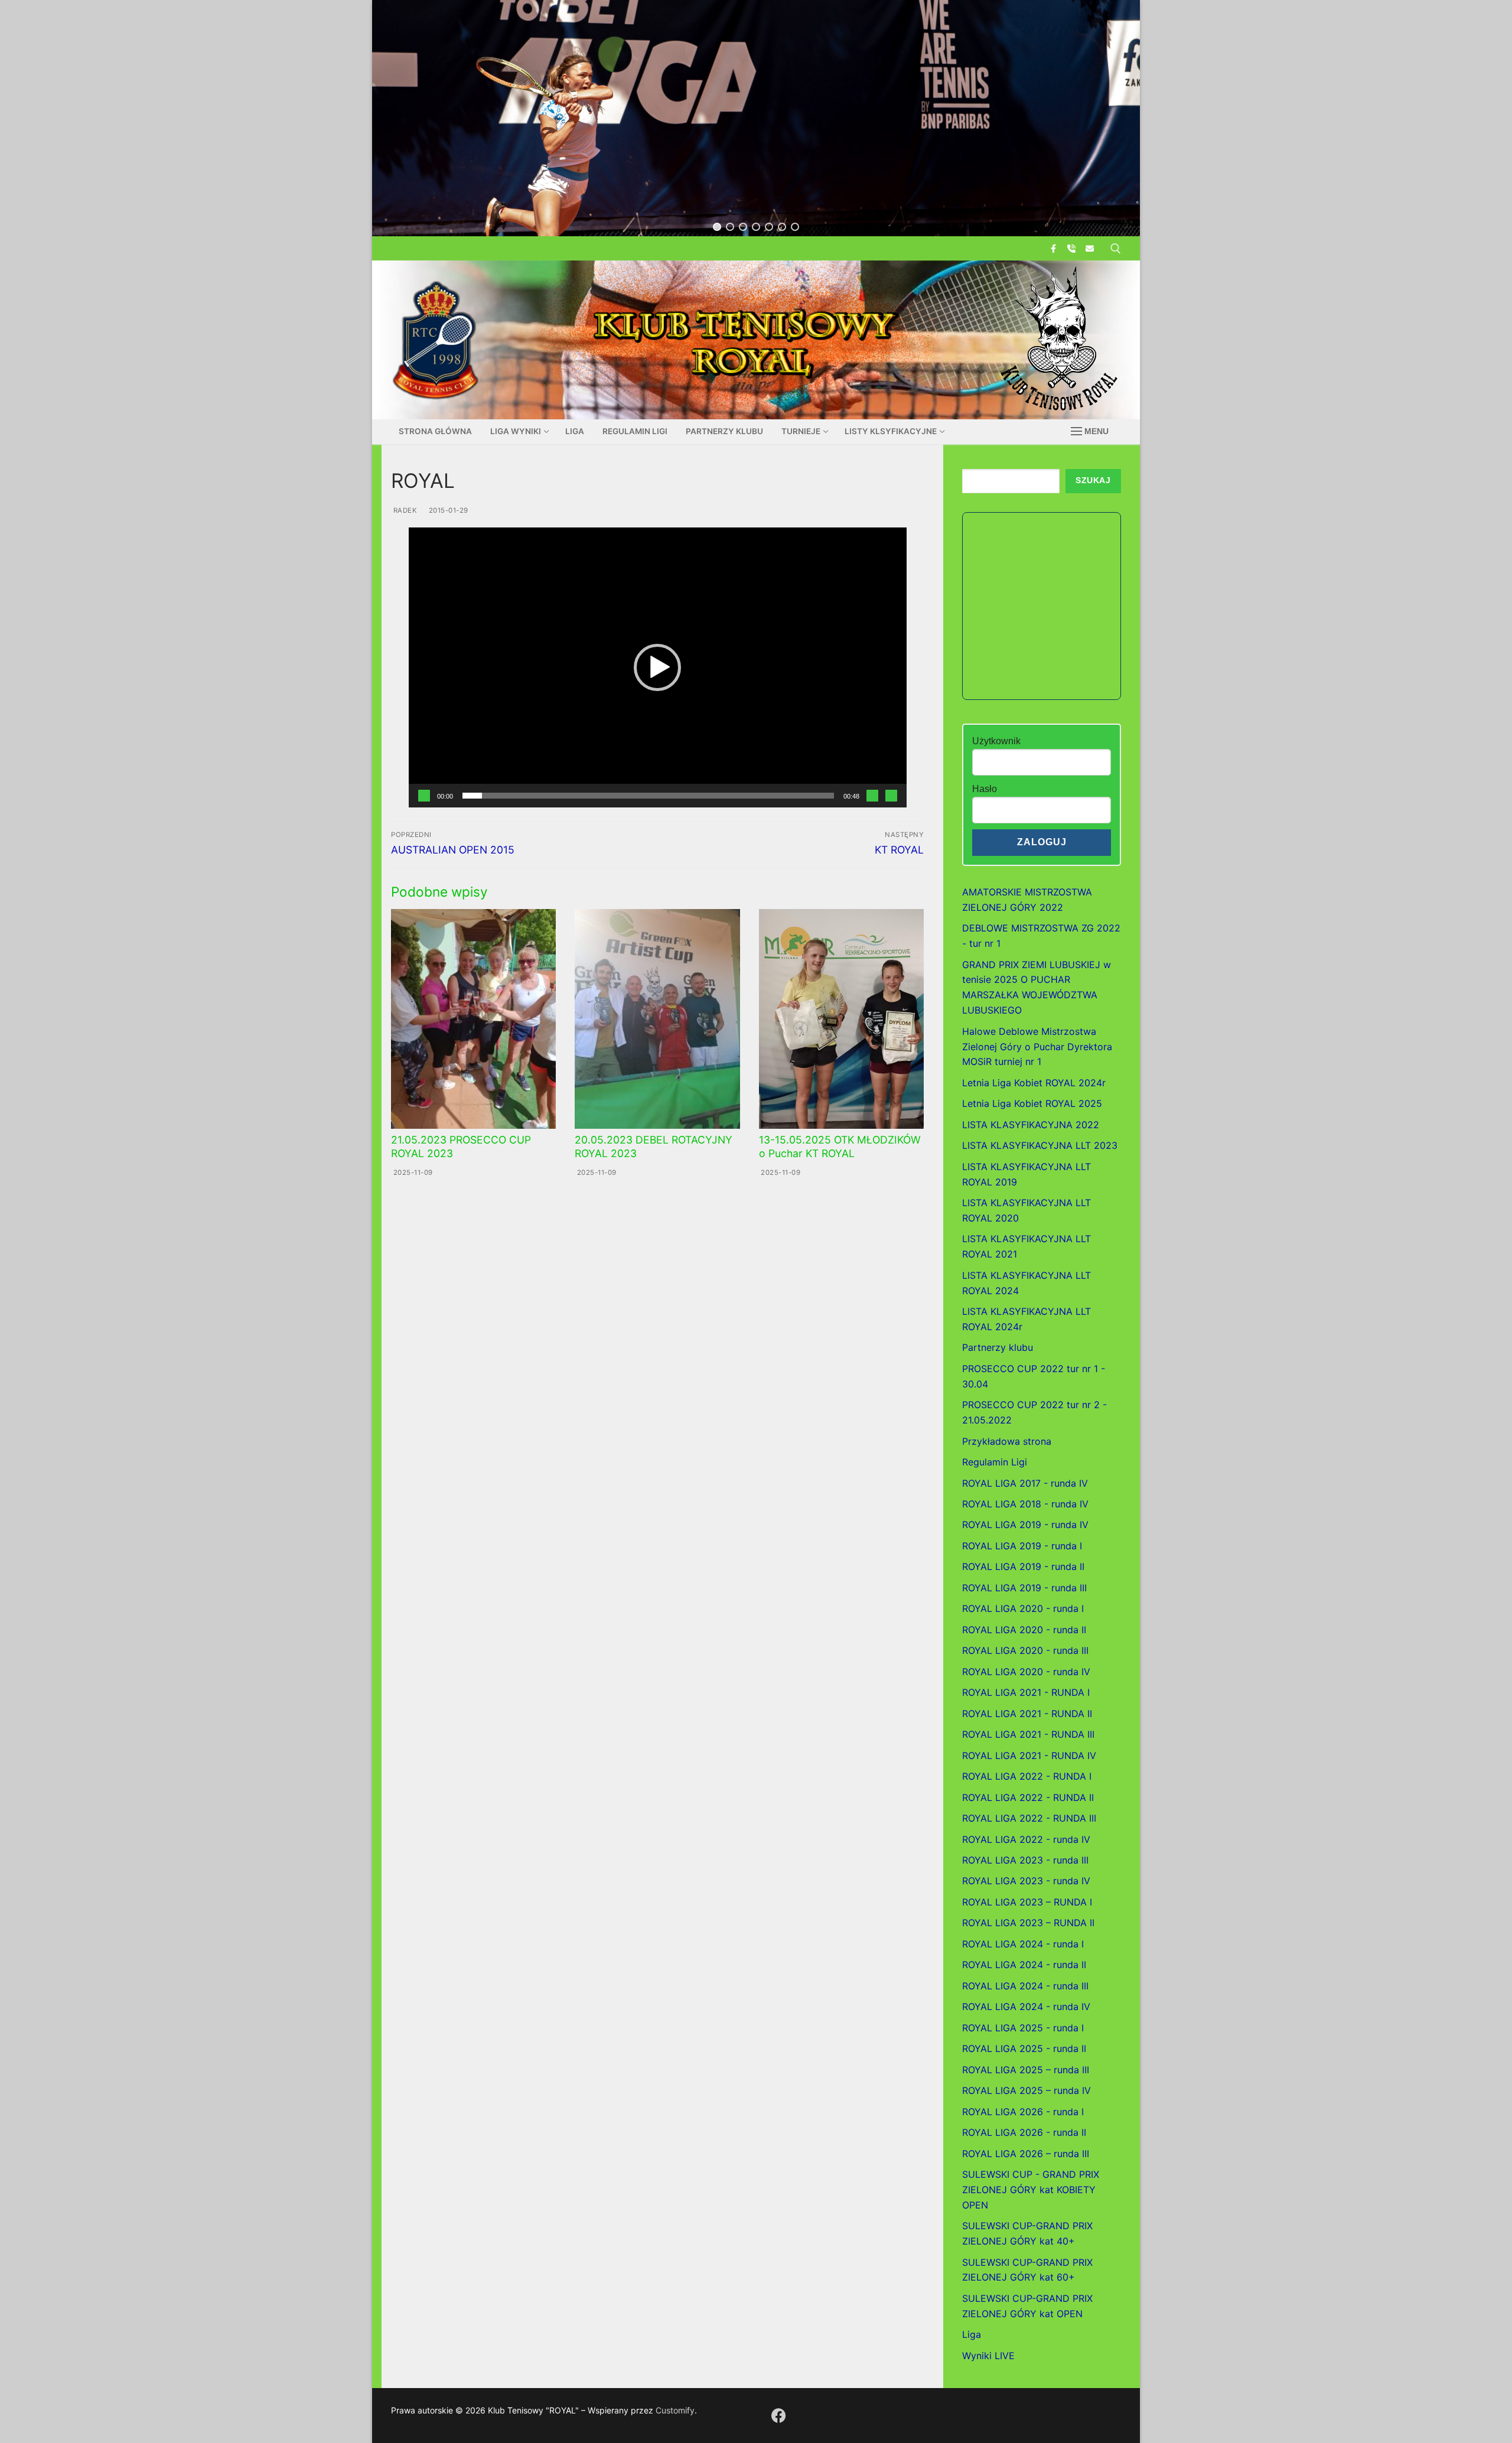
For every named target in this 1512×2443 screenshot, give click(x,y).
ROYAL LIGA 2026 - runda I (1023, 2112)
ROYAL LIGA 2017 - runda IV (1025, 1483)
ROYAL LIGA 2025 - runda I (1023, 2028)
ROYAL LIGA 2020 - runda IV (1026, 1672)
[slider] (648, 796)
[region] (756, 118)
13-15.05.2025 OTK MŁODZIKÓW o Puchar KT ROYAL (840, 1146)
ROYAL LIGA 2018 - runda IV (1025, 1504)
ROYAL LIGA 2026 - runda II (1024, 2132)
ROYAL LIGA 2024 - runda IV (1026, 2006)
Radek (404, 510)
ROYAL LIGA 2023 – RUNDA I (1027, 1902)
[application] (658, 667)
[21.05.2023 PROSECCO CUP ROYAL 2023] (473, 1019)
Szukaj (1093, 481)
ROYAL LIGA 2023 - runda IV (1026, 1881)
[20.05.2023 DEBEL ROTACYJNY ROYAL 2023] (657, 1019)
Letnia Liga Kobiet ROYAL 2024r (1034, 1083)
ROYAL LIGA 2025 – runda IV (1027, 2090)
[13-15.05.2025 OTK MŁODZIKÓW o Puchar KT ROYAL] (841, 1019)
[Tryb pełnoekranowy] (891, 796)
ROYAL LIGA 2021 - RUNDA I (1026, 1692)
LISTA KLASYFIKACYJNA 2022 (1031, 1125)
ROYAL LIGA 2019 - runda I (1022, 1546)
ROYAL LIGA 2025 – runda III (1026, 2070)
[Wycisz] (872, 796)
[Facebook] (1053, 248)
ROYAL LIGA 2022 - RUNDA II (1028, 1797)
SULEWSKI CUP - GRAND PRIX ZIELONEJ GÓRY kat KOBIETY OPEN (1031, 2190)
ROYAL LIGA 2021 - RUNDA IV (1029, 1755)
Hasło (985, 789)
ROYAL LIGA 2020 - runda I (1023, 1608)
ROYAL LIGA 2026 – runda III (1026, 2154)
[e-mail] (1090, 248)
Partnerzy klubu (998, 1347)
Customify (675, 2410)
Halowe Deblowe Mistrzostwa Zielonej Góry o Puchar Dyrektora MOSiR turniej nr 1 (1037, 1047)
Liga (972, 2334)
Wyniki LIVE (988, 2356)
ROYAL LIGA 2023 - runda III (1025, 1860)
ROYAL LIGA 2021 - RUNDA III (1028, 1734)
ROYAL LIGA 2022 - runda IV (1026, 1839)
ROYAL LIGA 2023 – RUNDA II (1028, 1923)
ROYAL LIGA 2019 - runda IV (1025, 1525)
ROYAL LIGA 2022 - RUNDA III (1029, 1818)
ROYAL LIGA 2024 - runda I (1023, 1944)
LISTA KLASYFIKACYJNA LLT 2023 (1040, 1145)
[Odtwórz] (424, 796)
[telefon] (1072, 248)
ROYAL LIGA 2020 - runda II (1024, 1630)
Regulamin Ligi (995, 1462)
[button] (717, 227)
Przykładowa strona (1007, 1441)
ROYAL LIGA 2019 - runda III (1024, 1588)
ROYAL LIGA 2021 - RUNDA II (1027, 1714)
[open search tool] (1116, 249)
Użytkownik (996, 741)
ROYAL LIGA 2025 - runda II (1024, 2048)
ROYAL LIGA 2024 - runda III (1025, 1986)
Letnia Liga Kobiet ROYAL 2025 (1032, 1103)
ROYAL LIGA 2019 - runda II (1023, 1566)
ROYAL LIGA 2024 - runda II (1024, 1965)
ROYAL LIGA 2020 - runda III (1025, 1650)
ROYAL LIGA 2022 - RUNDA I (1027, 1776)
